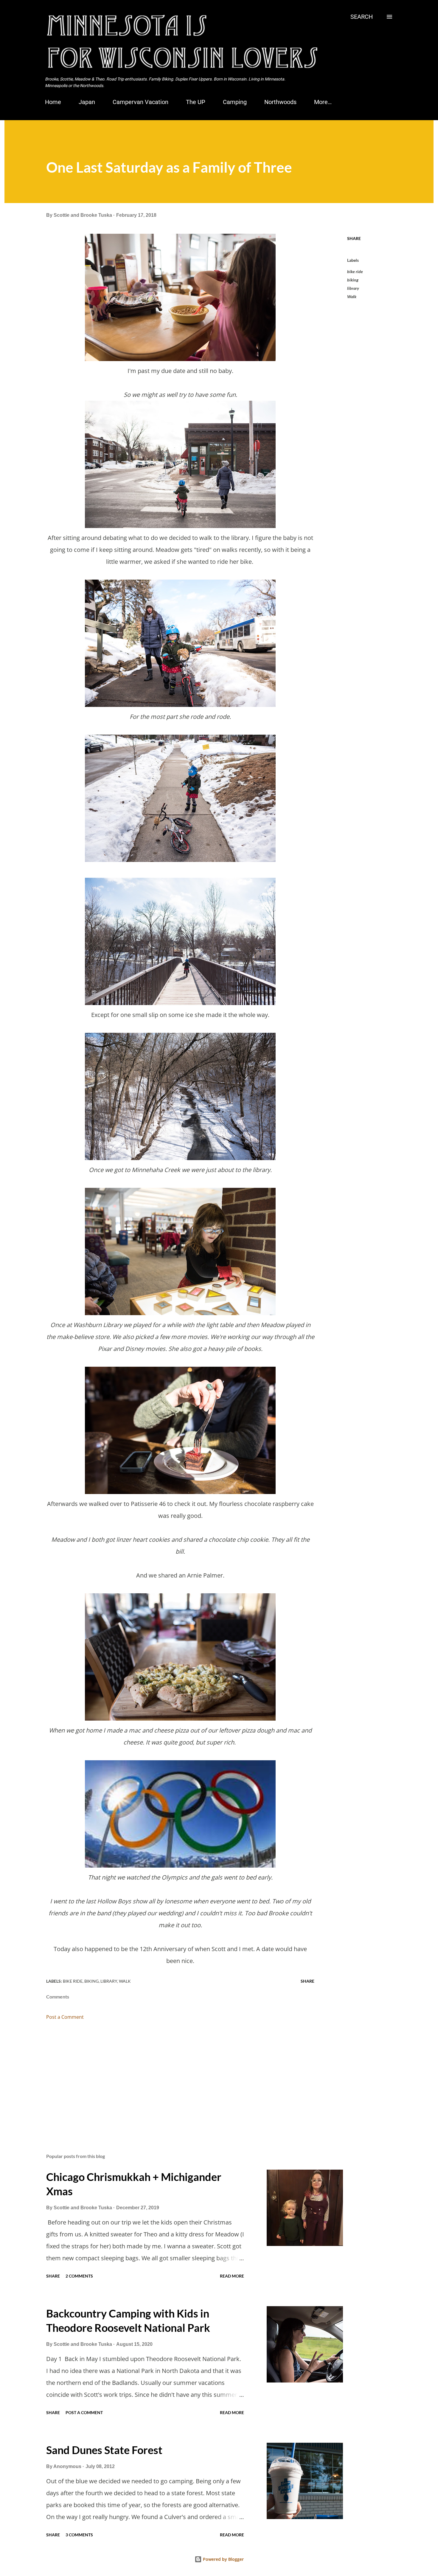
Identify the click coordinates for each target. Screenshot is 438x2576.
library (353, 288)
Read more (232, 2276)
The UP (196, 102)
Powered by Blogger (223, 2559)
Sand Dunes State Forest (104, 2450)
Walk (352, 297)
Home (53, 102)
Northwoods (280, 102)
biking (353, 280)
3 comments (79, 2535)
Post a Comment (65, 2017)
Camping (235, 102)
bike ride (355, 271)
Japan (87, 102)
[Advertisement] (171, 2079)
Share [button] (354, 238)
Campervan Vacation (140, 102)
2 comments (79, 2276)
